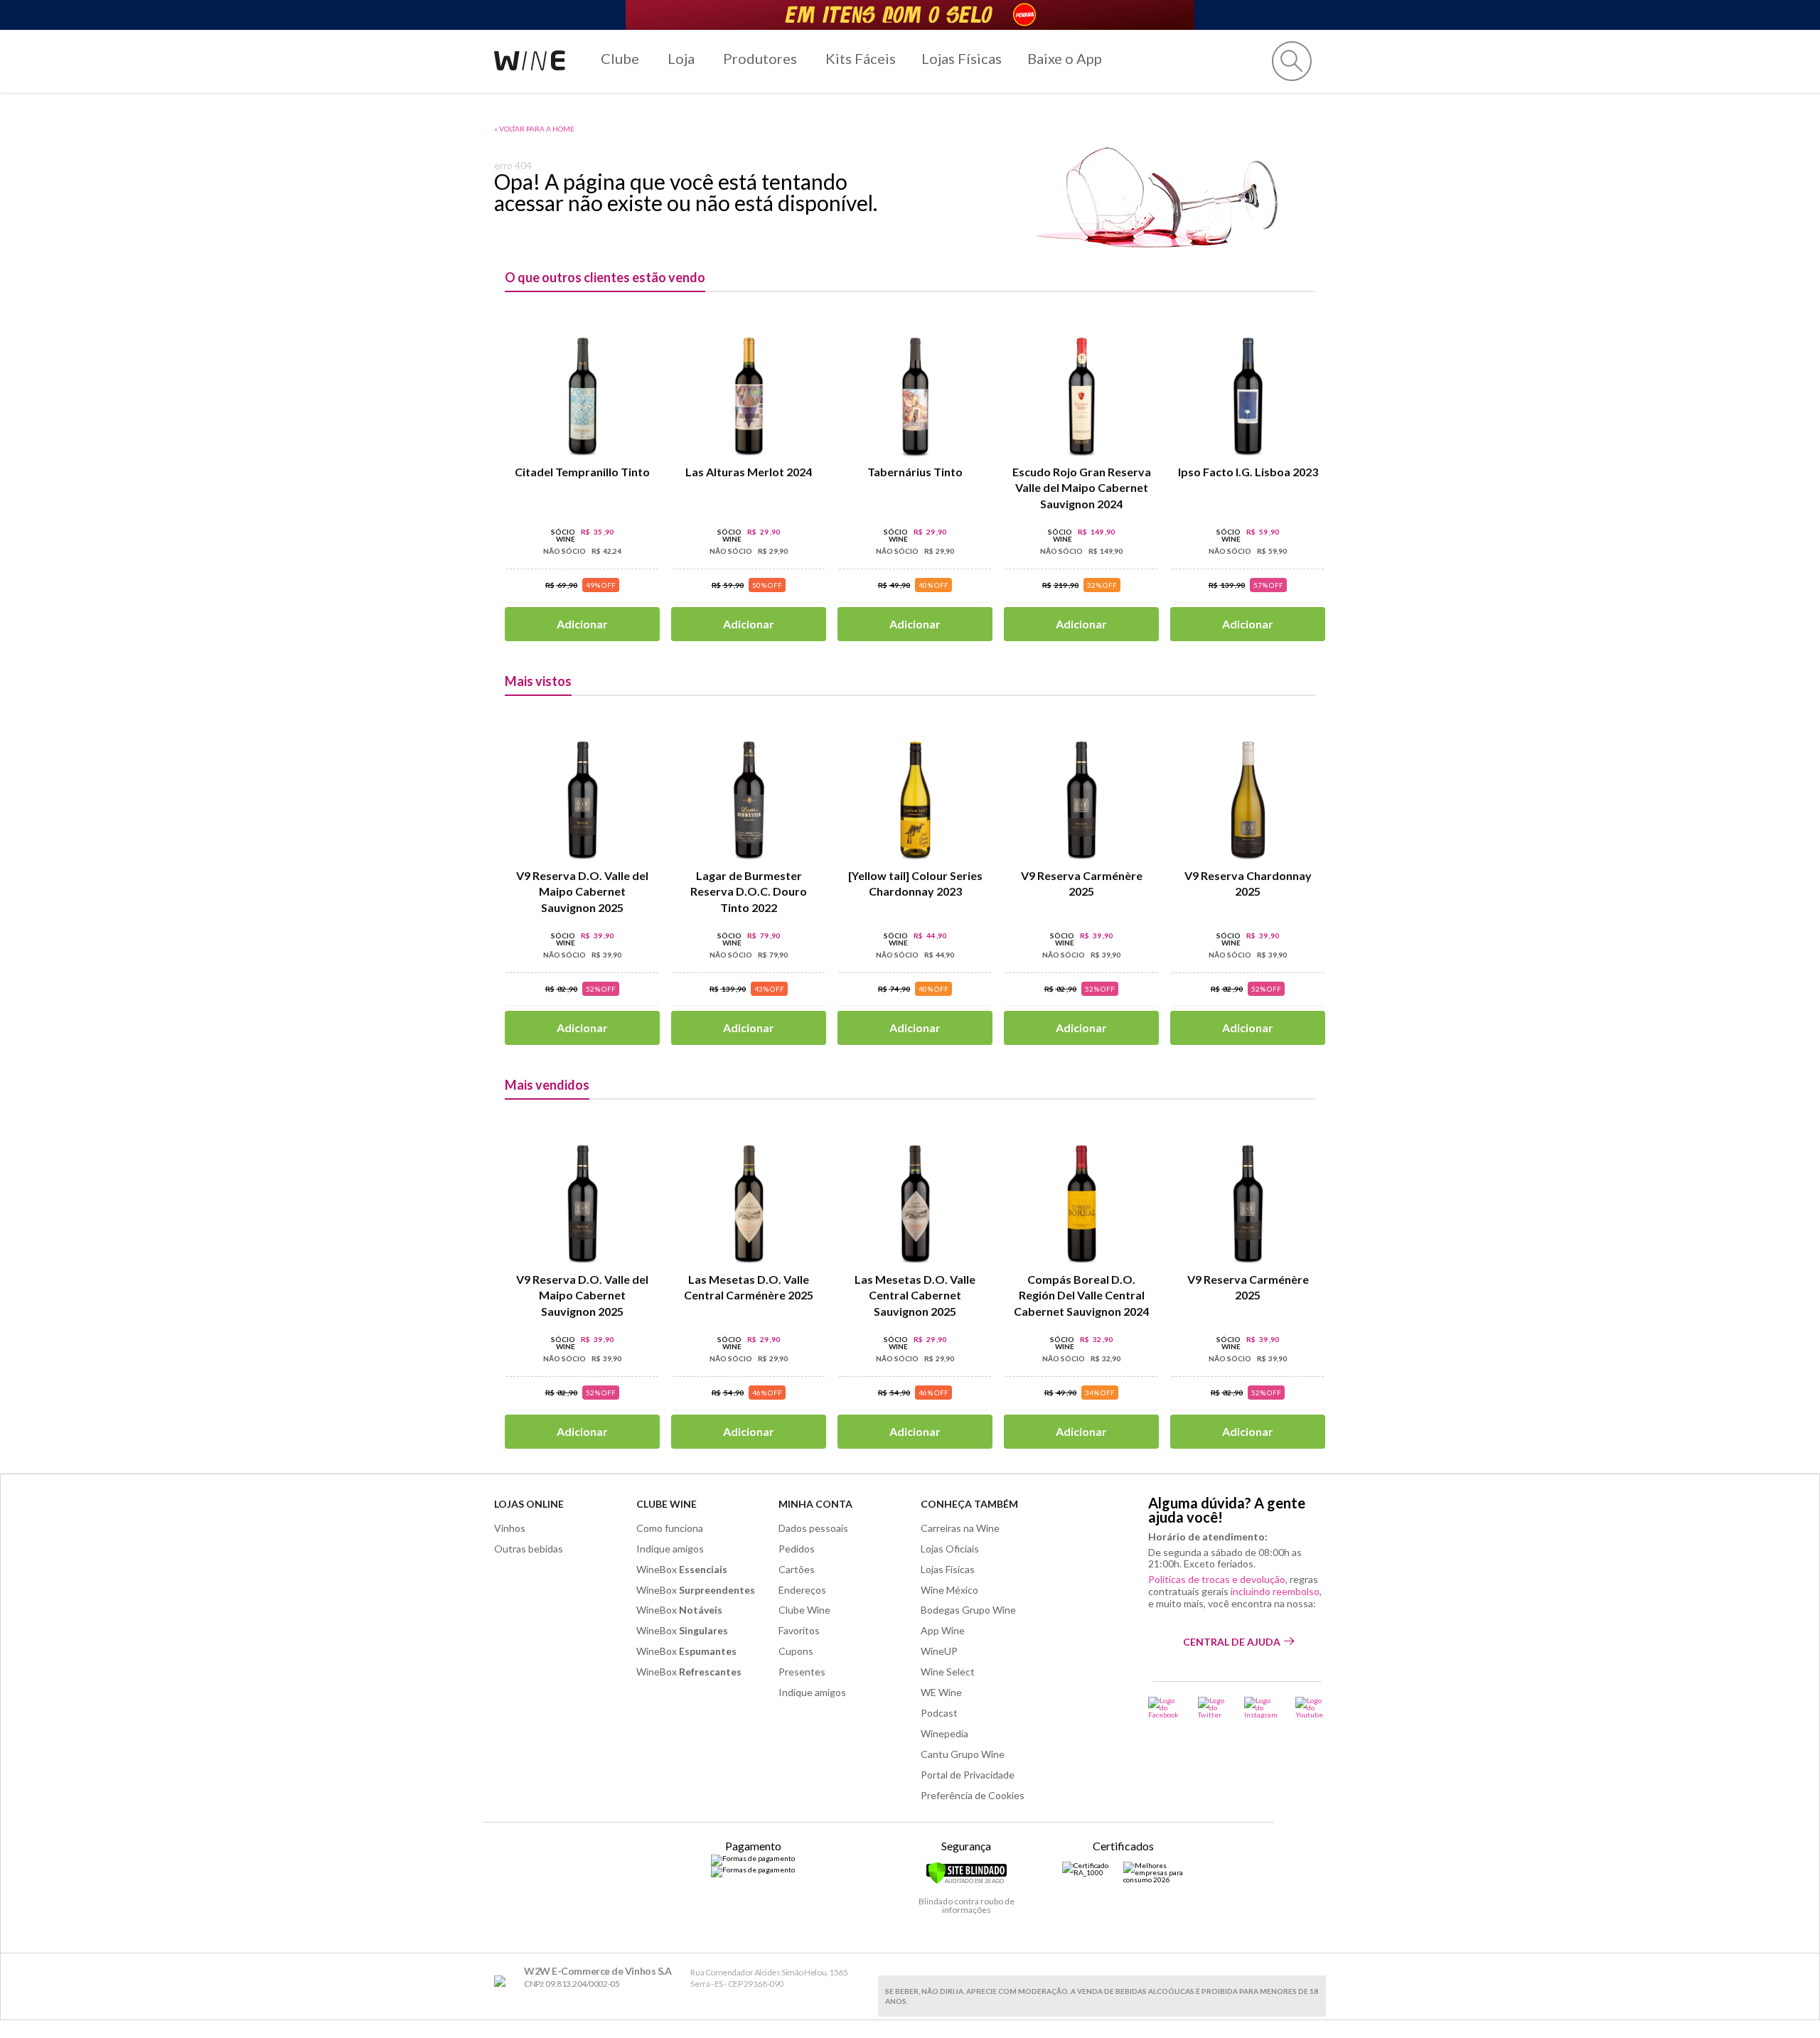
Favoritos (799, 1630)
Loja (681, 58)
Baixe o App (1065, 58)
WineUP (939, 1651)
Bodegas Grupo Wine (968, 1610)
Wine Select (948, 1672)
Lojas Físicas (962, 58)
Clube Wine (667, 1504)
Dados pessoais (813, 1528)
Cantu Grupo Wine (963, 1754)
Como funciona (670, 1528)
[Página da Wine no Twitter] (1212, 1707)
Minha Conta (815, 1504)
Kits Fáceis (861, 58)
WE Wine (941, 1692)
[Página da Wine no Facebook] (1164, 1707)
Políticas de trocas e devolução (1217, 1579)
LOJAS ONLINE (529, 1504)
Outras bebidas (529, 1549)
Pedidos (797, 1549)
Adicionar (582, 624)
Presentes (802, 1672)
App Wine (943, 1630)
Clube (620, 58)
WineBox (682, 1569)
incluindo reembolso (1275, 1591)
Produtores (760, 58)
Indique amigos (670, 1549)
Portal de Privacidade (968, 1775)
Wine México (949, 1590)
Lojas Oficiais (950, 1549)
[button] (1292, 61)
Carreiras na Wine (960, 1528)
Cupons (796, 1651)
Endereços (802, 1590)
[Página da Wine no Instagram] (1261, 1707)
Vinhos (510, 1528)
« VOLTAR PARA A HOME (534, 129)
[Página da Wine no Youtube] (1311, 1707)
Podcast (939, 1713)
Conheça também (969, 1504)
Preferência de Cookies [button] (973, 1795)
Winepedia (944, 1733)
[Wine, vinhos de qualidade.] (503, 1981)
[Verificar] (967, 1882)
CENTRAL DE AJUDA (1232, 1642)
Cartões (797, 1569)
